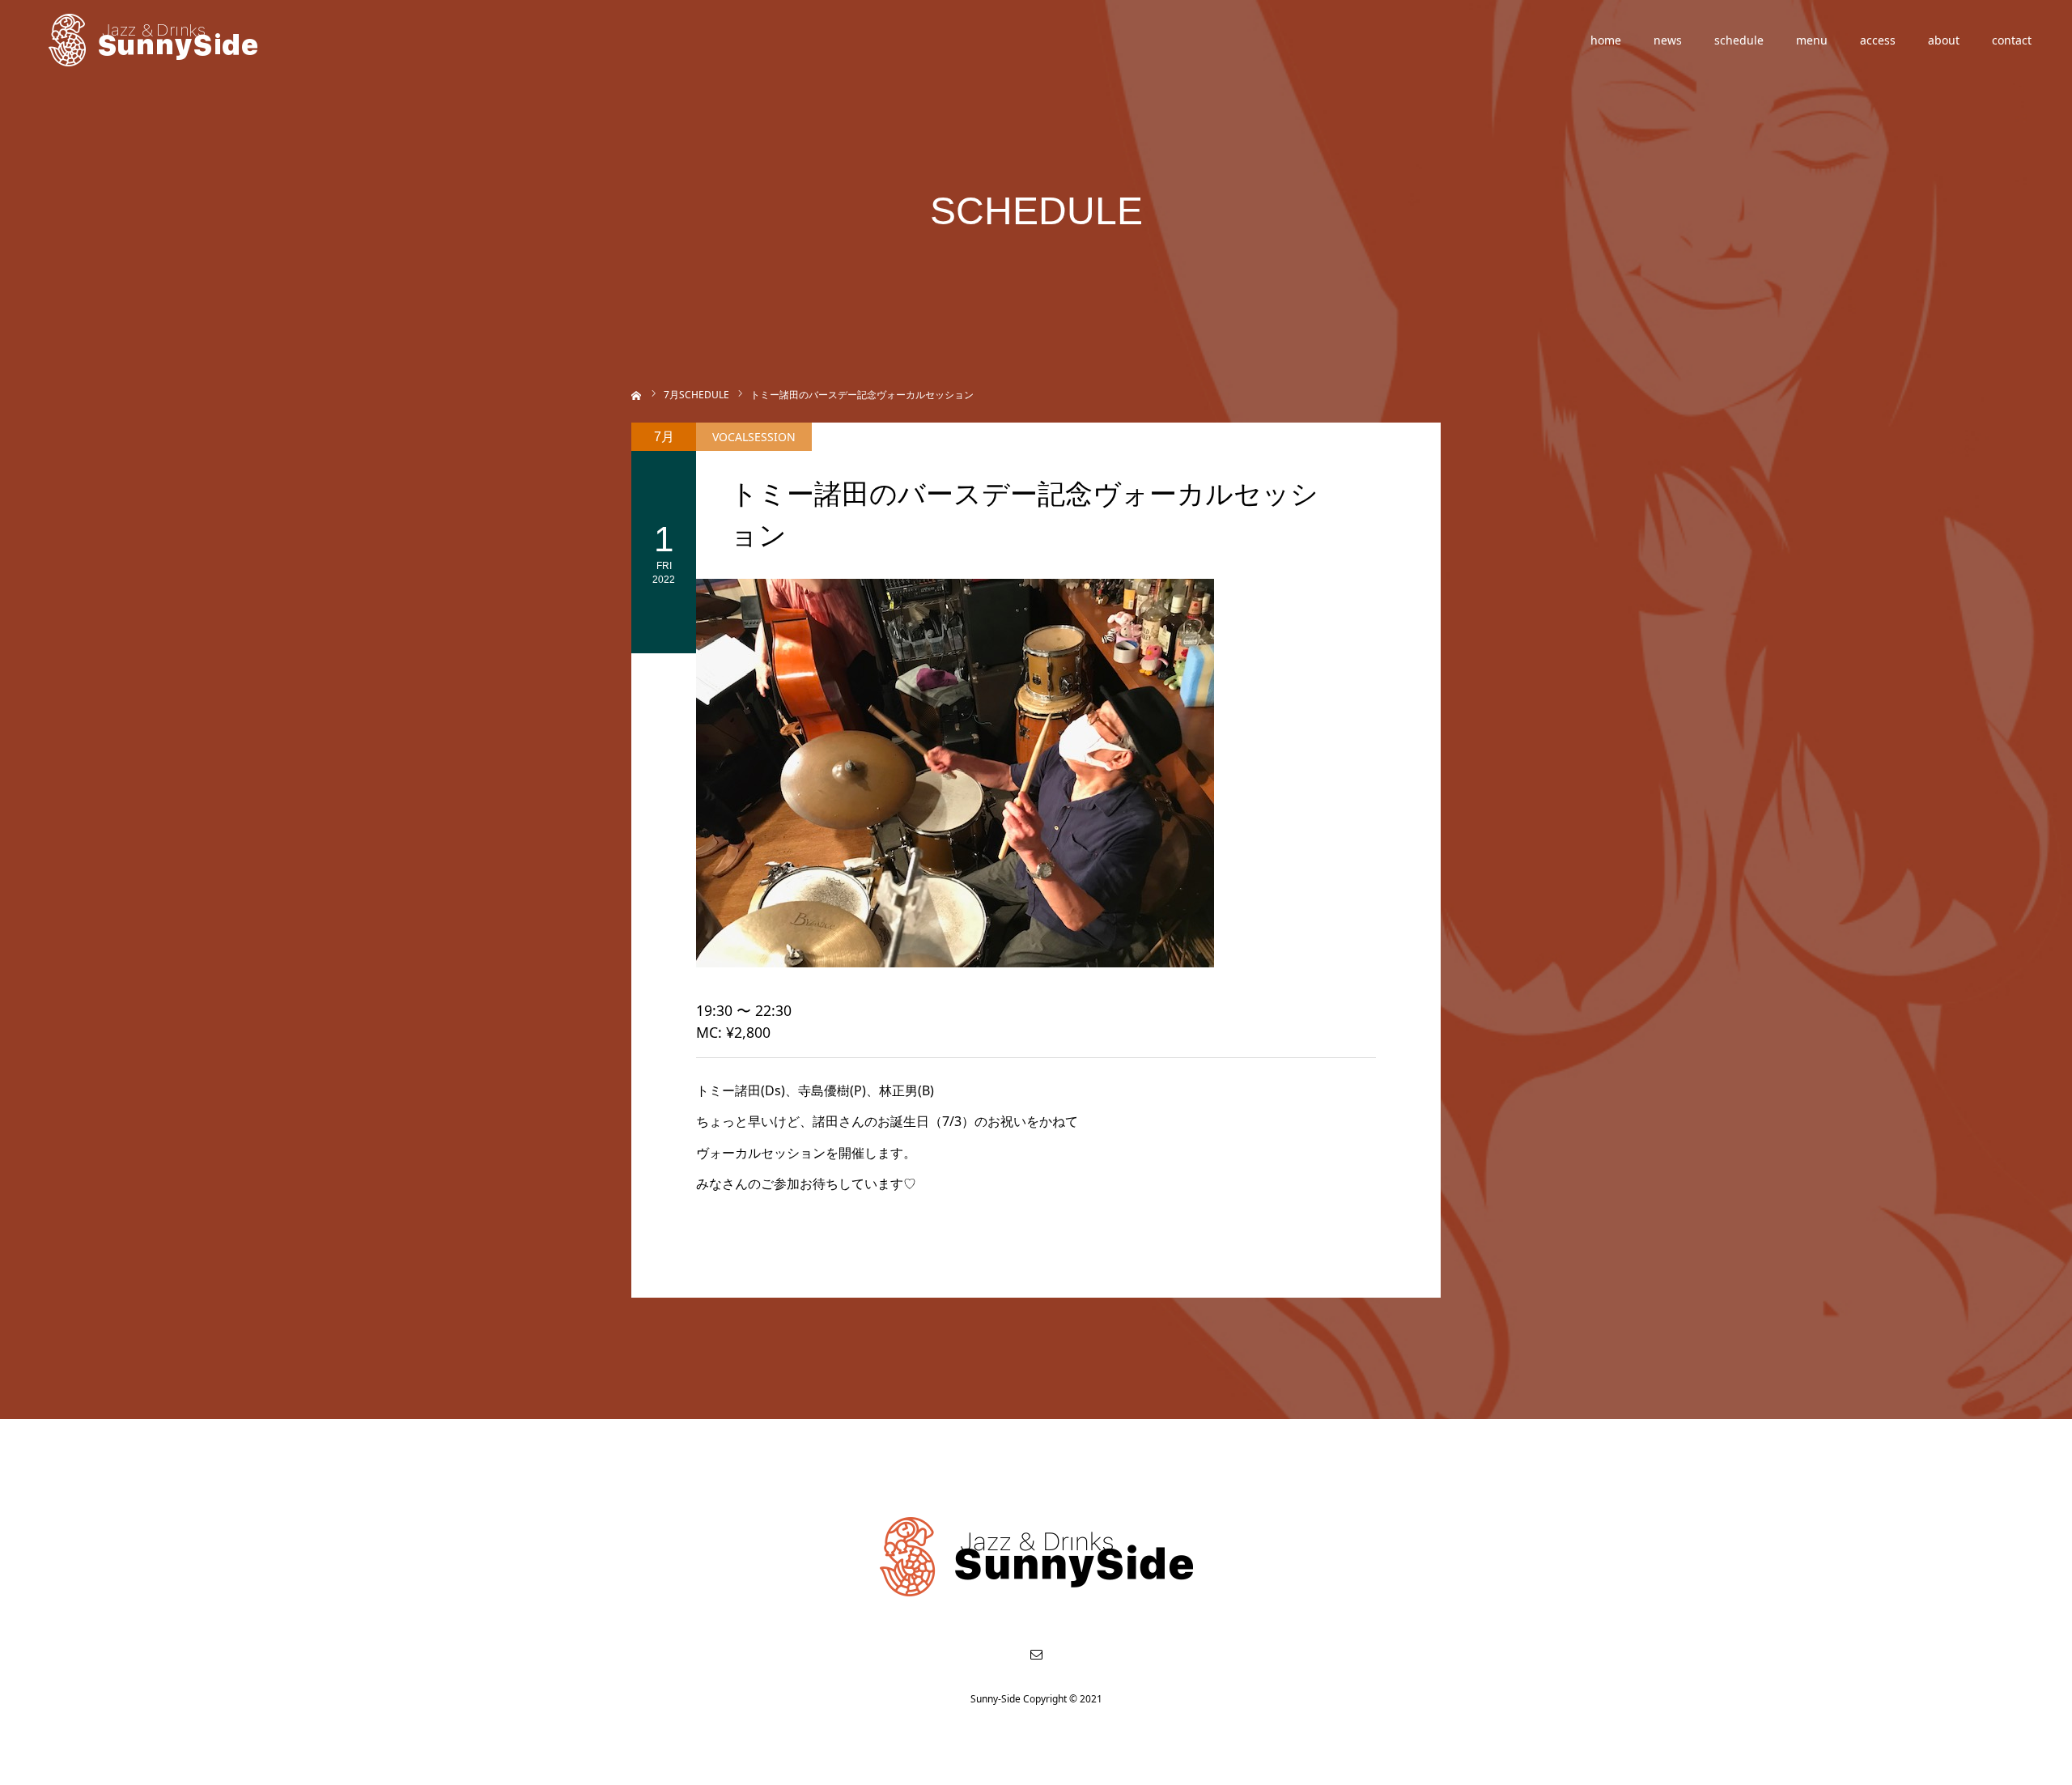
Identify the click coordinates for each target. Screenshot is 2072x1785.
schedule (1739, 40)
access (1878, 40)
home (1606, 40)
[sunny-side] (154, 40)
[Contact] (1036, 1654)
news (1668, 40)
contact (2012, 40)
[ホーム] (637, 394)
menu (1812, 40)
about (1944, 40)
